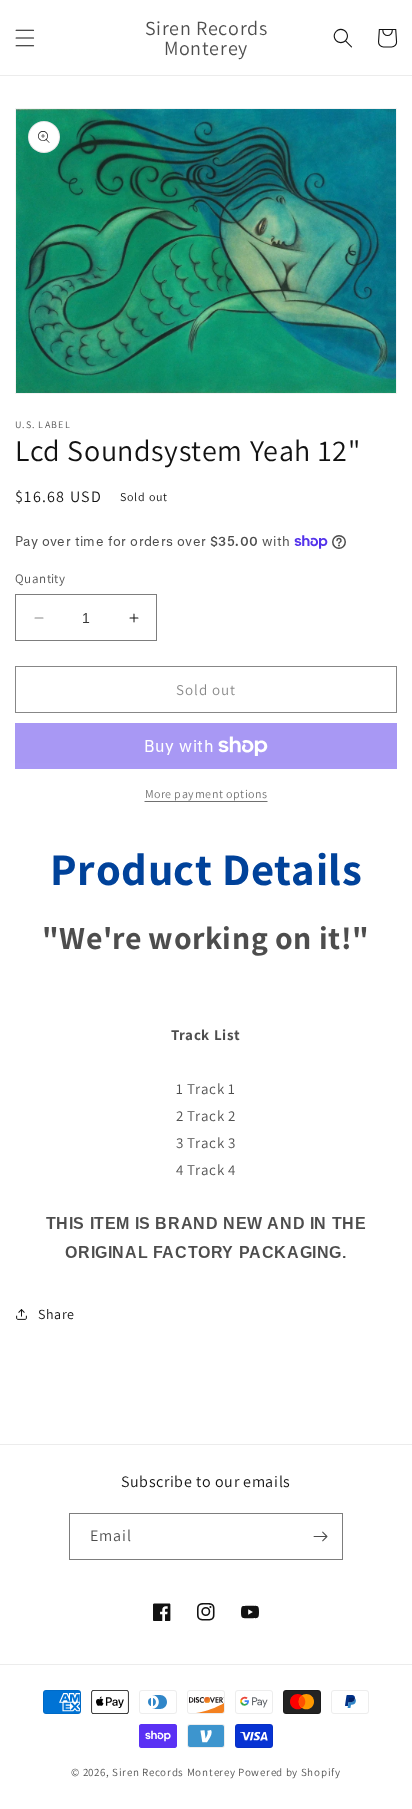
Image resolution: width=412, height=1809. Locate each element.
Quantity (40, 578)
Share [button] (56, 1314)
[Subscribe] (320, 1536)
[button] (25, 38)
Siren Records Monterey (173, 1772)
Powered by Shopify (289, 1772)
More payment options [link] (206, 793)
